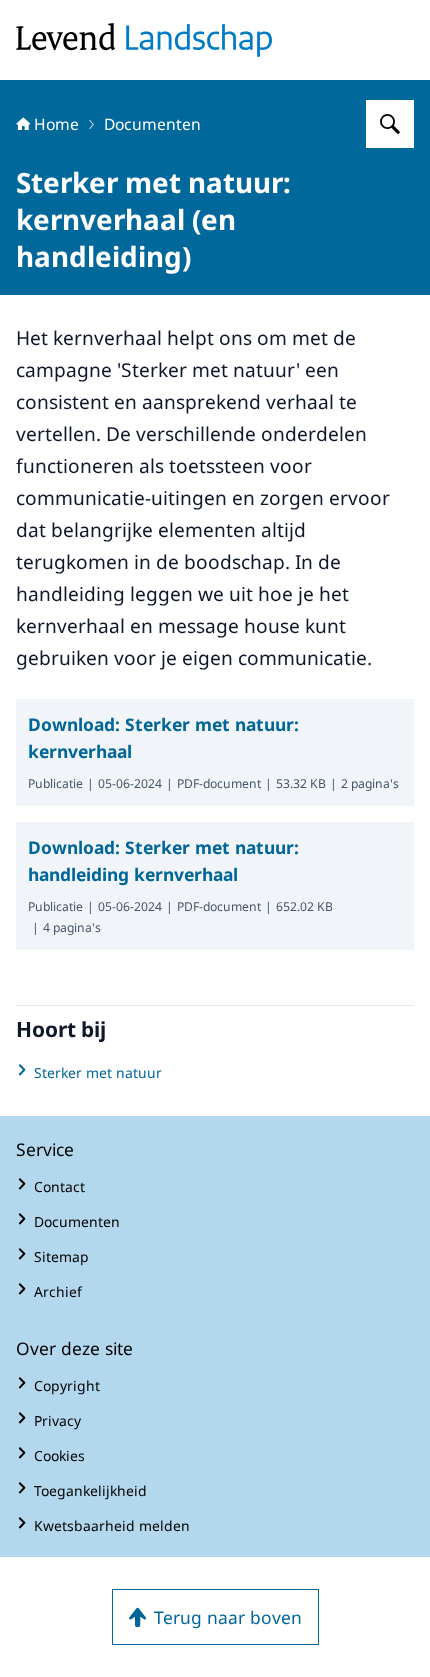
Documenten (152, 124)
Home (56, 124)
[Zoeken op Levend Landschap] (390, 124)
